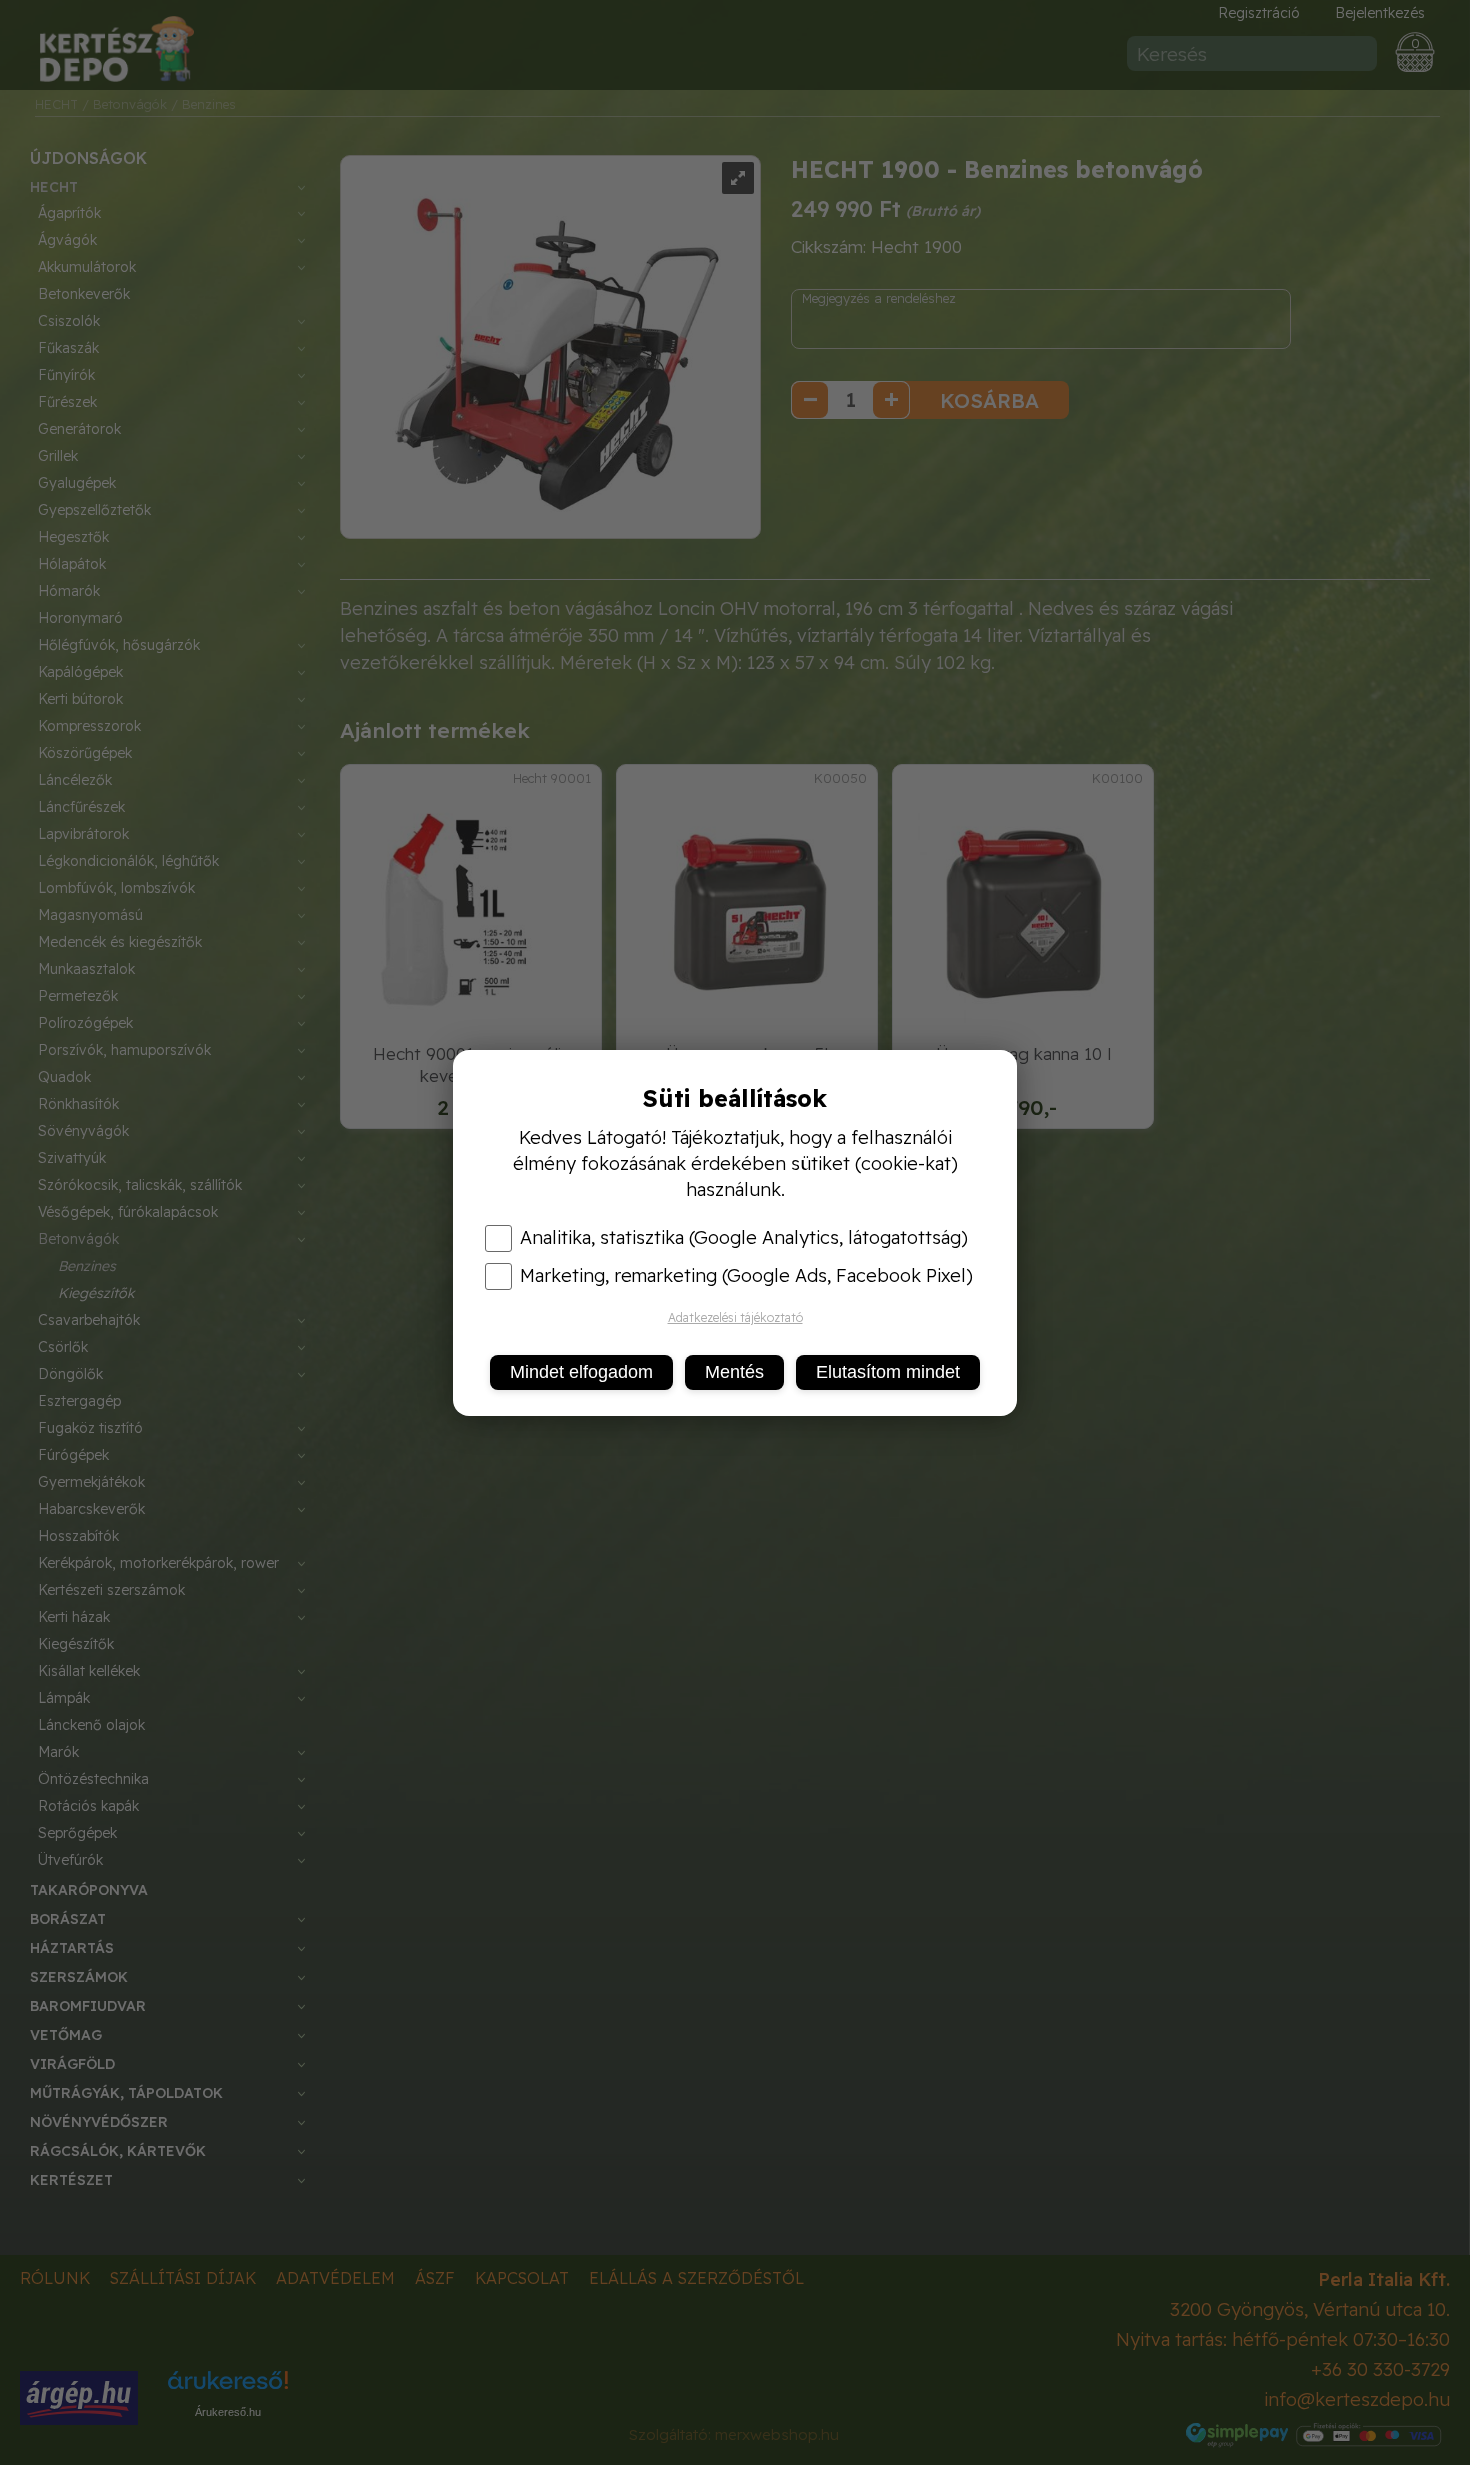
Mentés (734, 1372)
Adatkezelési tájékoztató (735, 1317)
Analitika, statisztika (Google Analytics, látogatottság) (744, 1238)
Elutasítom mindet (888, 1372)
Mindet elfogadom (581, 1372)
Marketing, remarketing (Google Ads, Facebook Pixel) (746, 1276)
